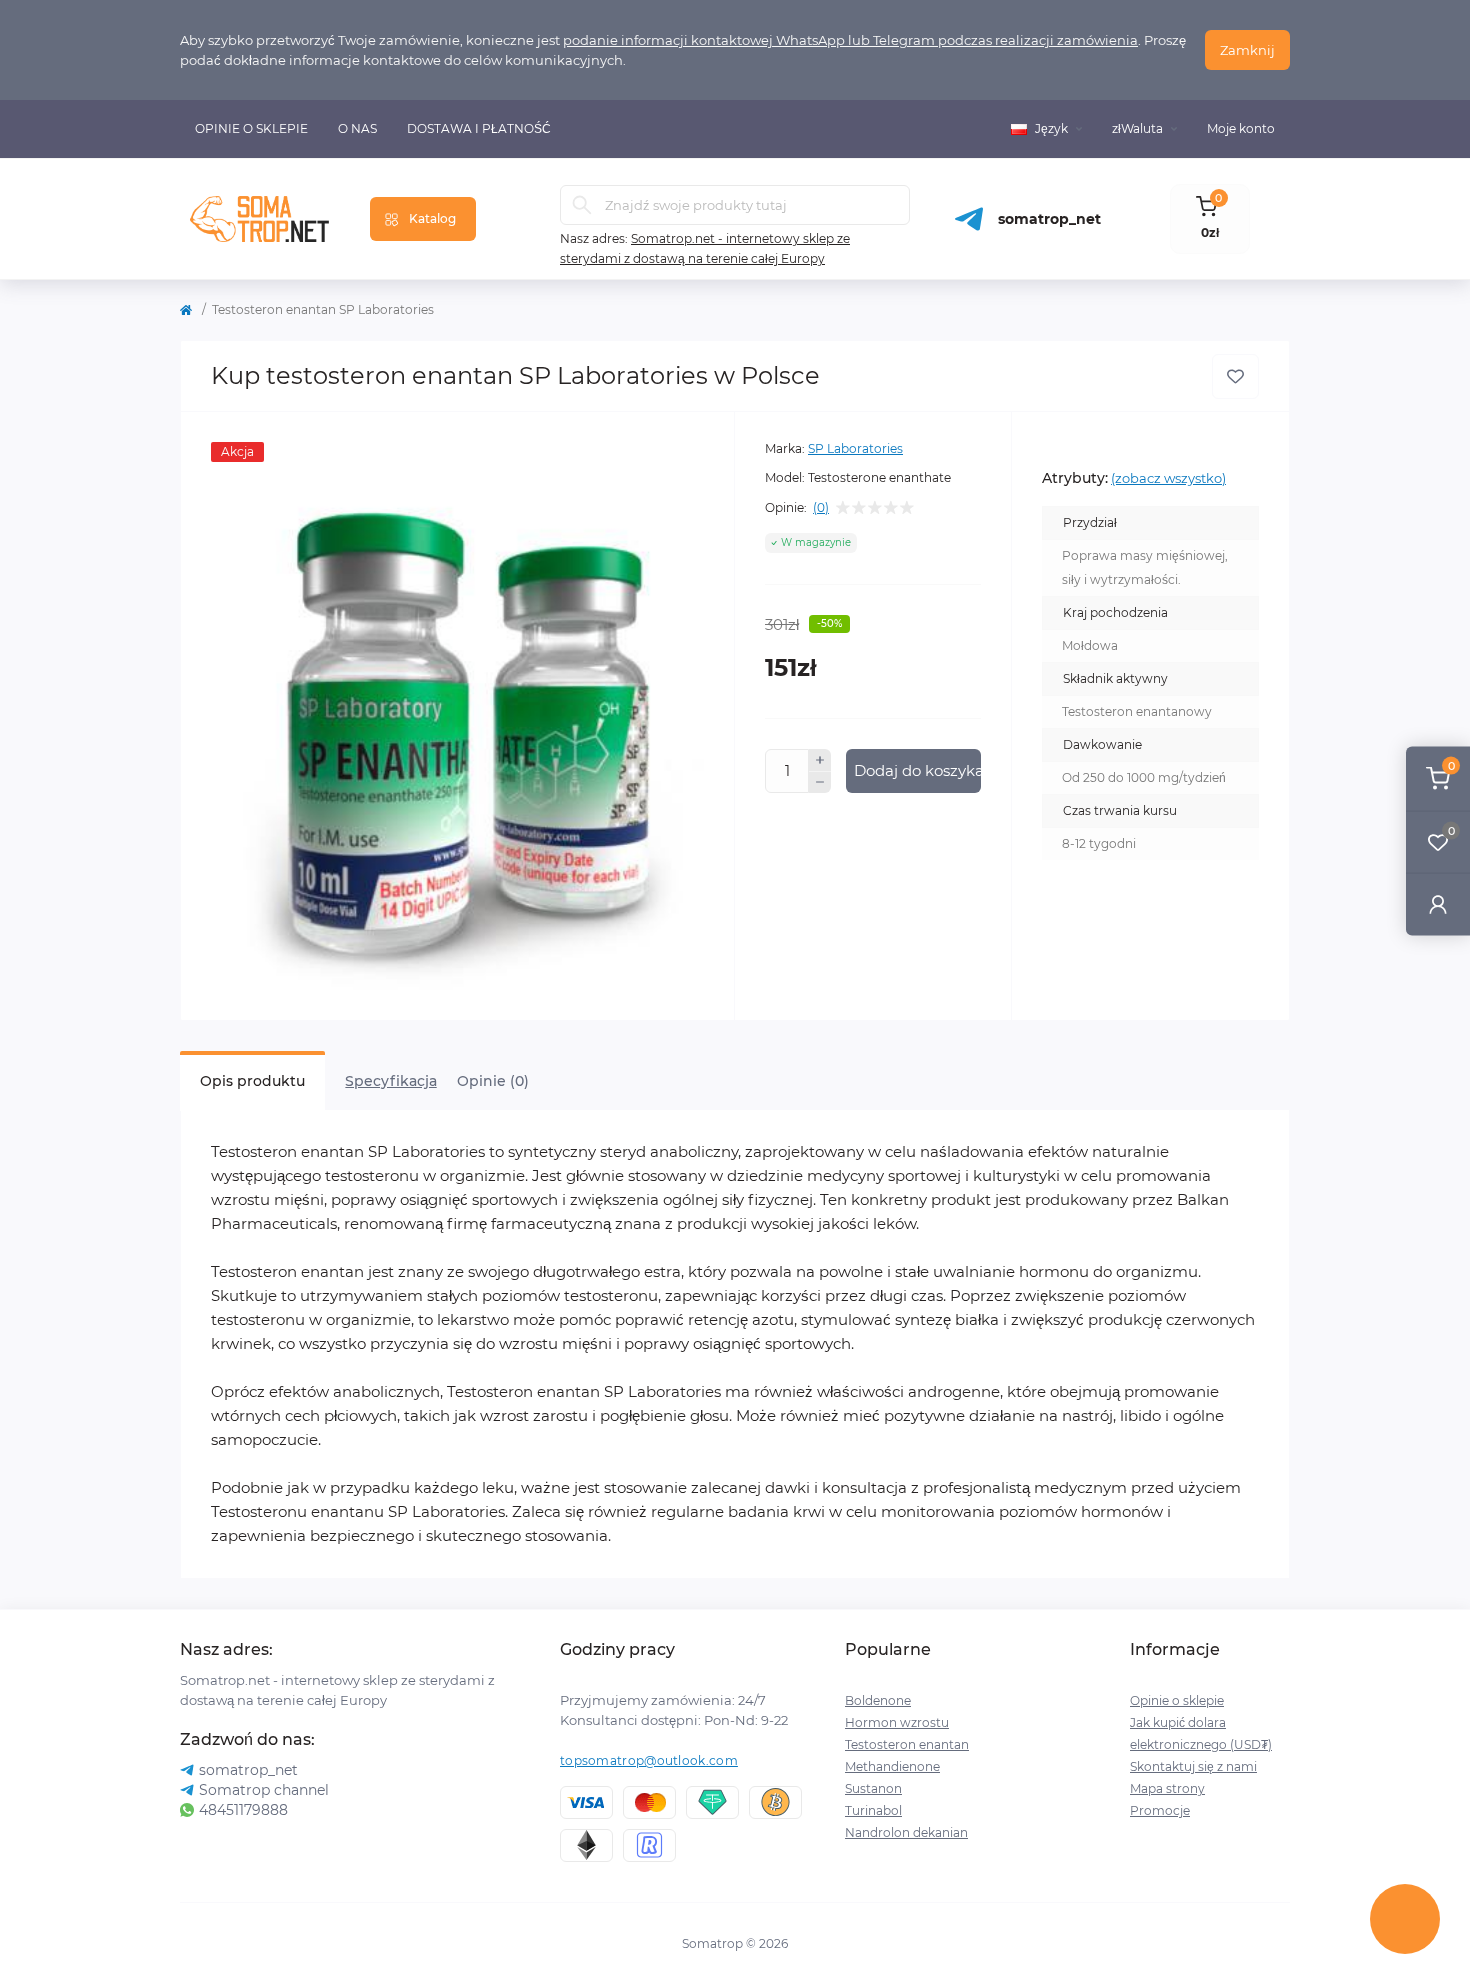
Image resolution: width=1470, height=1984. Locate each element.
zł (1137, 128)
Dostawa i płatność (479, 128)
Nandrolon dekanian (906, 1832)
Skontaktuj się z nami (1193, 1766)
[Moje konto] (1438, 904)
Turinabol (873, 1810)
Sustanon (873, 1788)
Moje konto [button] (1241, 128)
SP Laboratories (855, 448)
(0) (821, 508)
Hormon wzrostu (897, 1722)
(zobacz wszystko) (1168, 478)
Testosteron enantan (907, 1744)
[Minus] (820, 783)
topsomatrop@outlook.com (649, 1760)
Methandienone (892, 1766)
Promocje (1160, 1810)
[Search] (582, 205)
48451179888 (243, 1810)
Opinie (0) (493, 1081)
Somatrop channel (264, 1790)
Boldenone (878, 1700)
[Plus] (820, 760)
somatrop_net (1049, 219)
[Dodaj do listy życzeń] (1235, 376)
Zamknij (1247, 50)
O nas (357, 128)
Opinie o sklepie (251, 128)
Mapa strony (1167, 1788)
